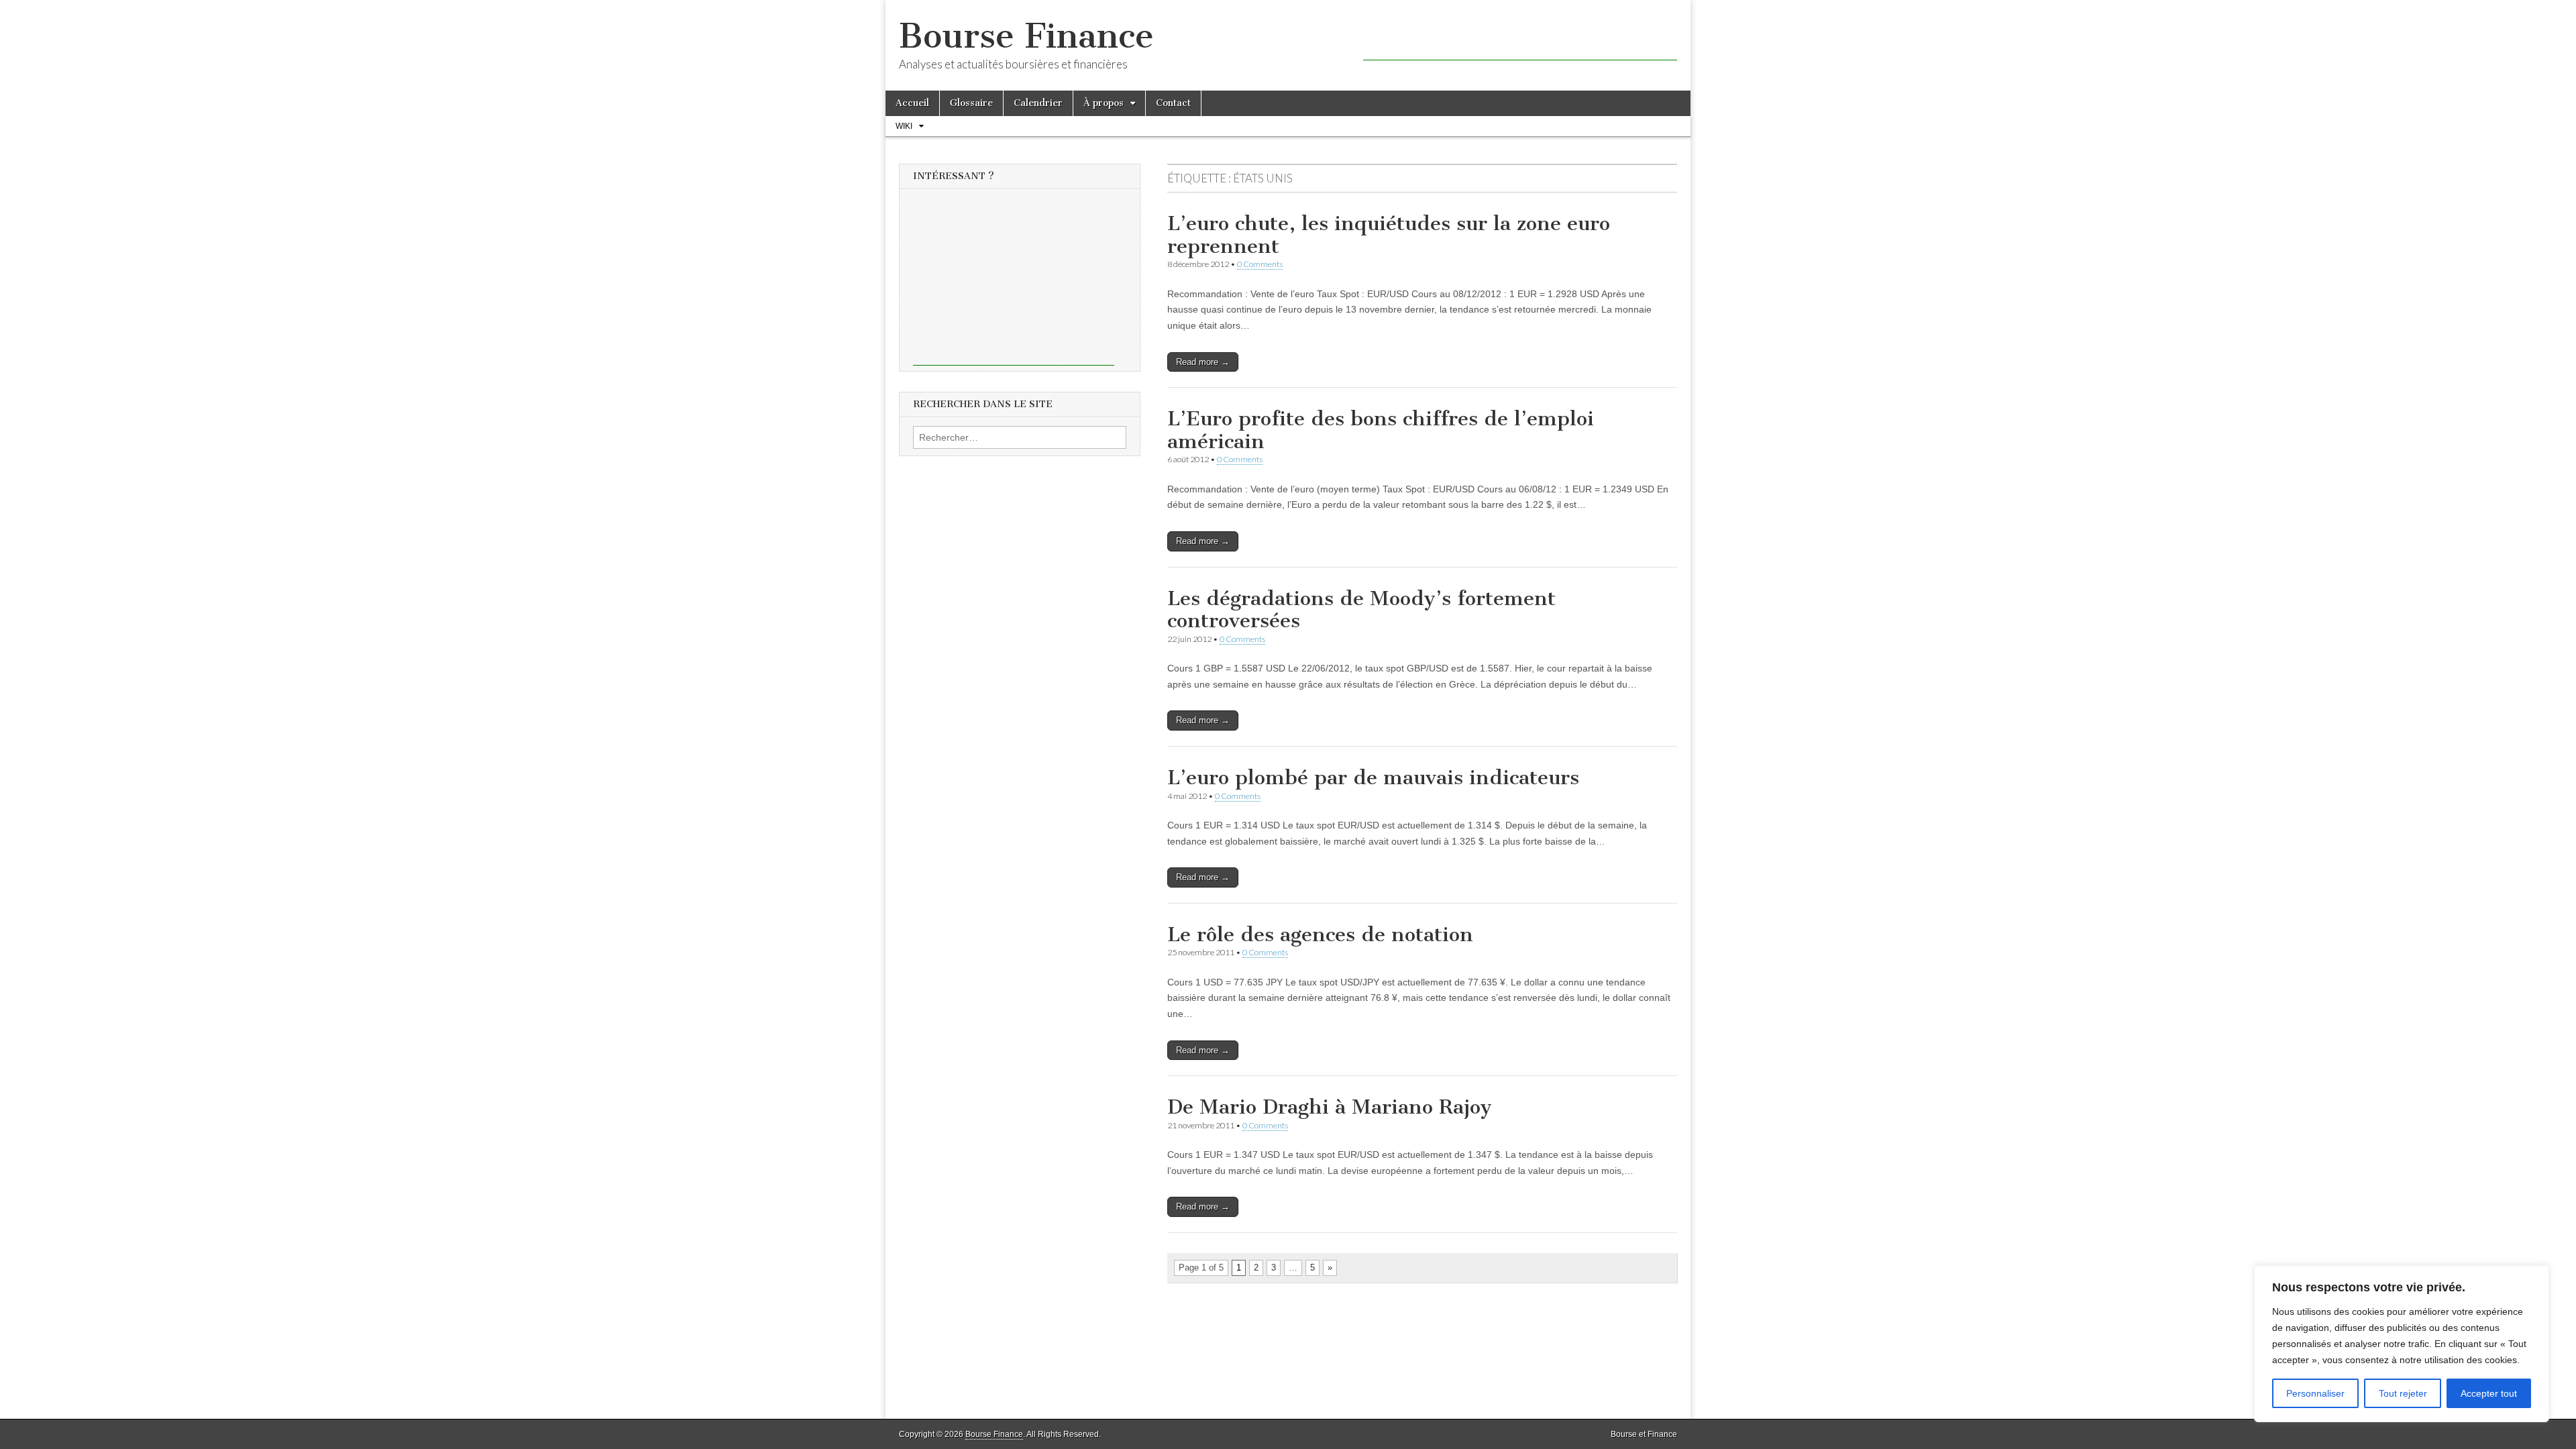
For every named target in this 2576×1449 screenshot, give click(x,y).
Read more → (1203, 362)
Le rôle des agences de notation (1320, 934)
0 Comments (1260, 264)
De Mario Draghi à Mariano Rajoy (1330, 1107)
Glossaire (971, 103)
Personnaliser (2315, 1393)
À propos (1104, 103)
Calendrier (1038, 103)
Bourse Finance (1026, 36)
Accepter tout (2489, 1393)
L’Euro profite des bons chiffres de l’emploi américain (1381, 430)
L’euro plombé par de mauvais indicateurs (1373, 777)
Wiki (904, 126)
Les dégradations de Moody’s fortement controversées (1361, 610)
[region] (2402, 1344)
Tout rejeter (2403, 1393)
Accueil (912, 103)
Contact (1173, 103)
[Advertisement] (1520, 40)
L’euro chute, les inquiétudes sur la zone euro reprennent (1389, 235)
